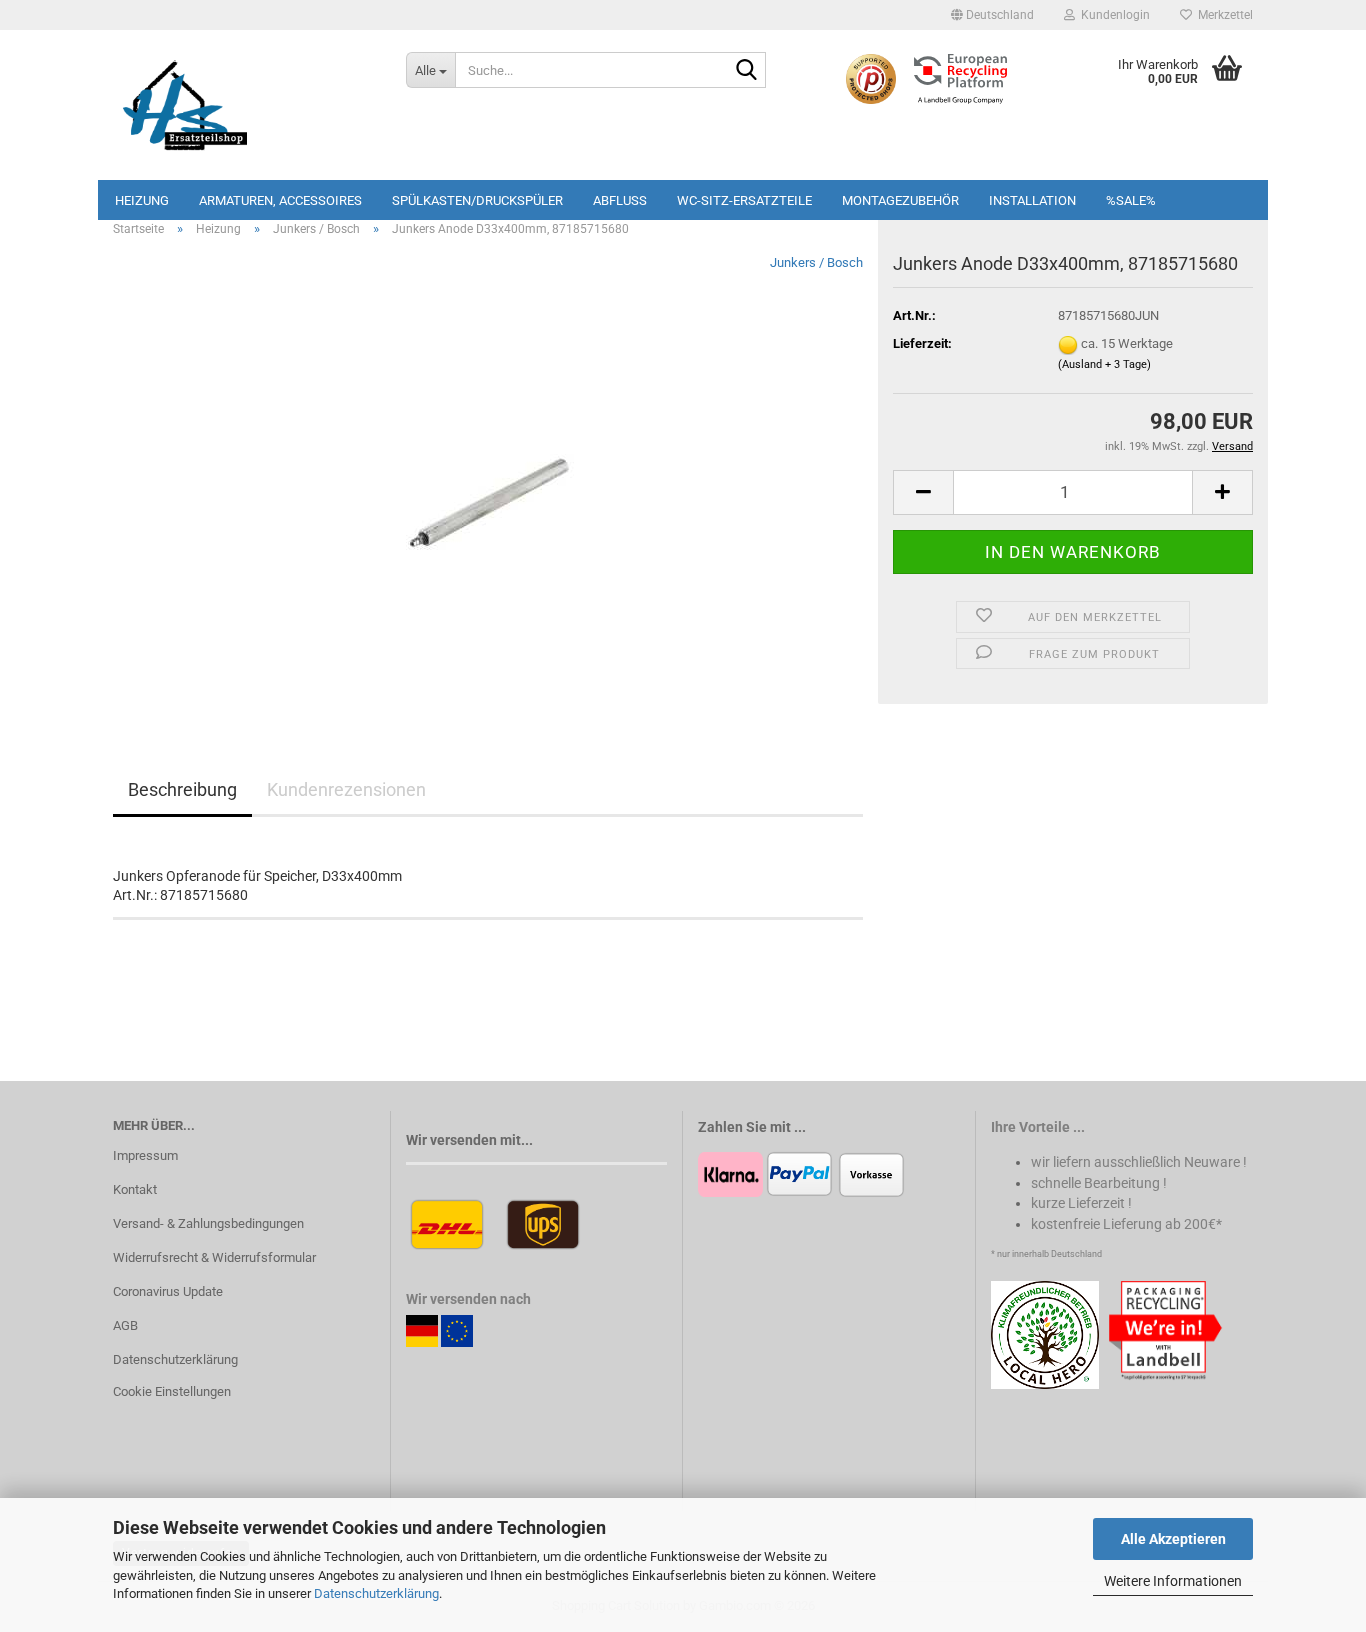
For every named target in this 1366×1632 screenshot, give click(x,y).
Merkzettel (1222, 15)
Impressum (145, 1155)
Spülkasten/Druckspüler (477, 200)
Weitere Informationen (1173, 1581)
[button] (992, 15)
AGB (125, 1325)
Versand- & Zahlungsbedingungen (208, 1223)
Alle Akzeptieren (1173, 1539)
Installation (1032, 200)
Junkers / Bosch (816, 262)
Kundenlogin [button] (1112, 15)
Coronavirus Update (168, 1291)
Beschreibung (182, 789)
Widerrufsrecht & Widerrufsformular (214, 1257)
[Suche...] (747, 71)
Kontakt (135, 1189)
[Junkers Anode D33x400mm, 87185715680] (488, 477)
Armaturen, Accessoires (280, 200)
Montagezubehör (900, 200)
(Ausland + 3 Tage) (1104, 364)
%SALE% (1131, 200)
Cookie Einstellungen (172, 1391)
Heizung (142, 200)
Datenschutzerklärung (376, 1593)
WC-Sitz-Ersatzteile (744, 200)
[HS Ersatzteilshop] (244, 105)
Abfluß (620, 200)
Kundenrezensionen (346, 789)
